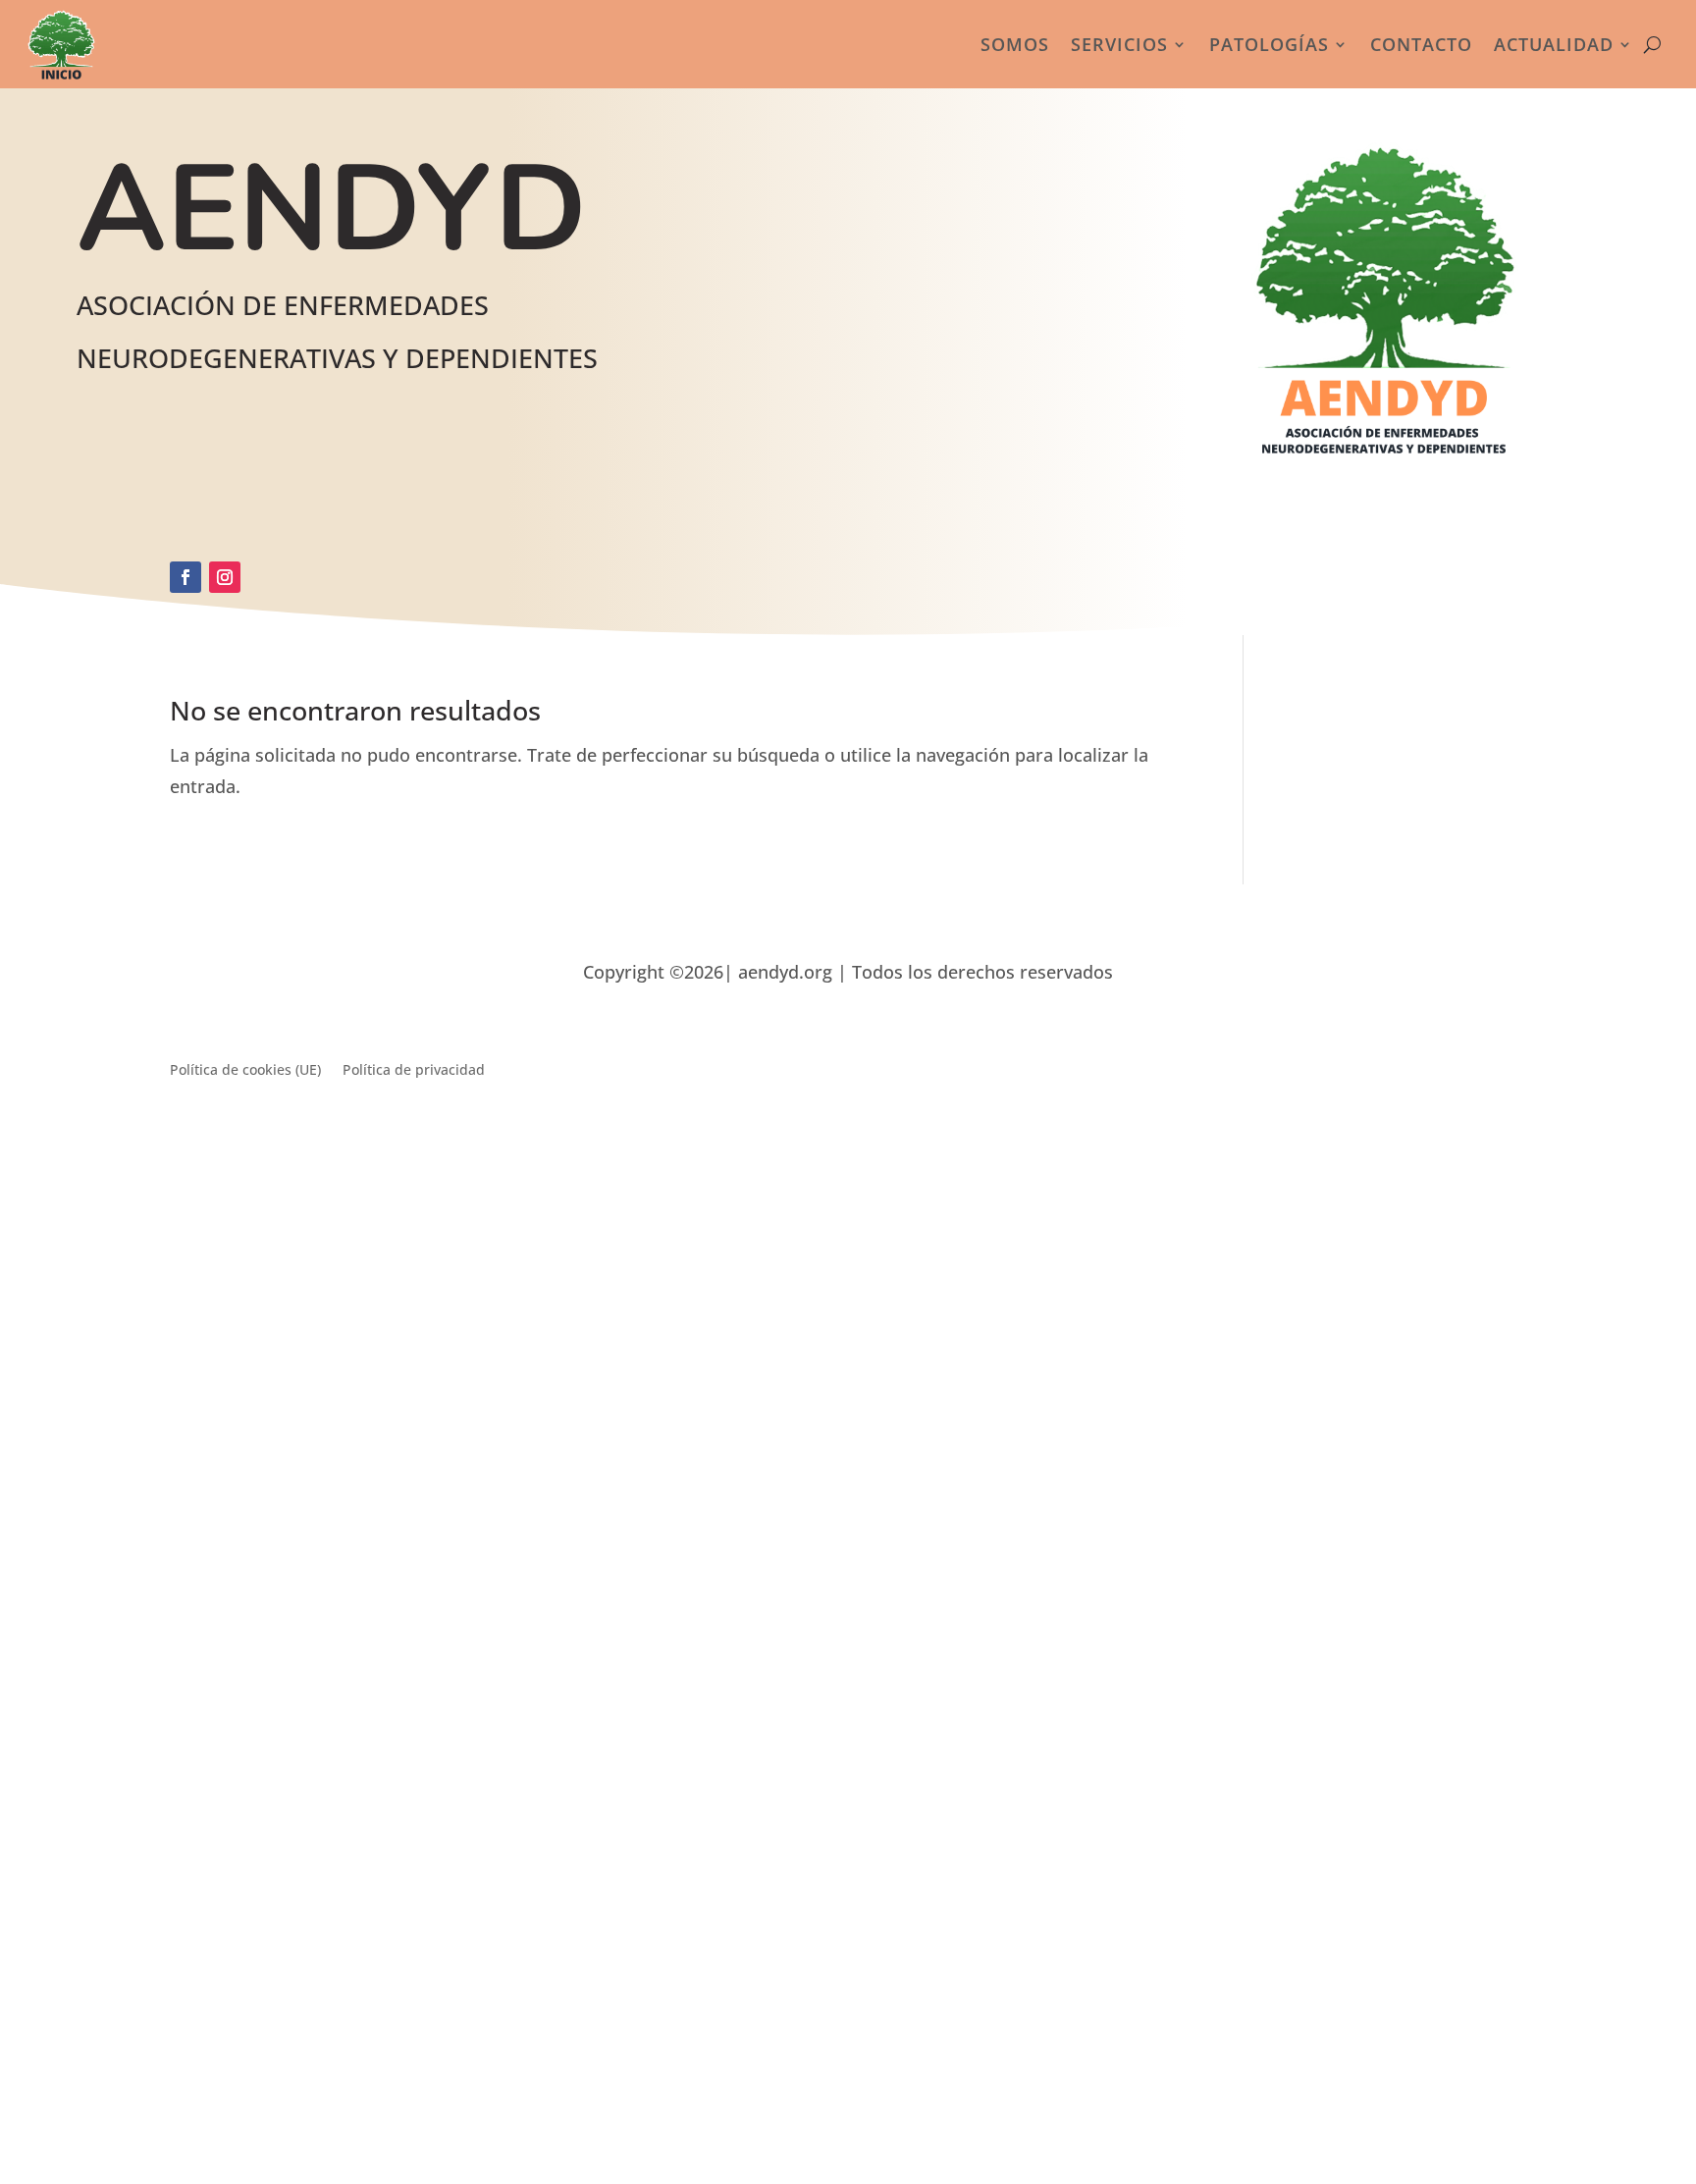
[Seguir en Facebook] (185, 577)
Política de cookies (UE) (245, 1071)
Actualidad (1554, 44)
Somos (1015, 44)
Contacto (1421, 44)
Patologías (1269, 44)
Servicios (1119, 44)
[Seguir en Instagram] (225, 577)
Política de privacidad (414, 1071)
